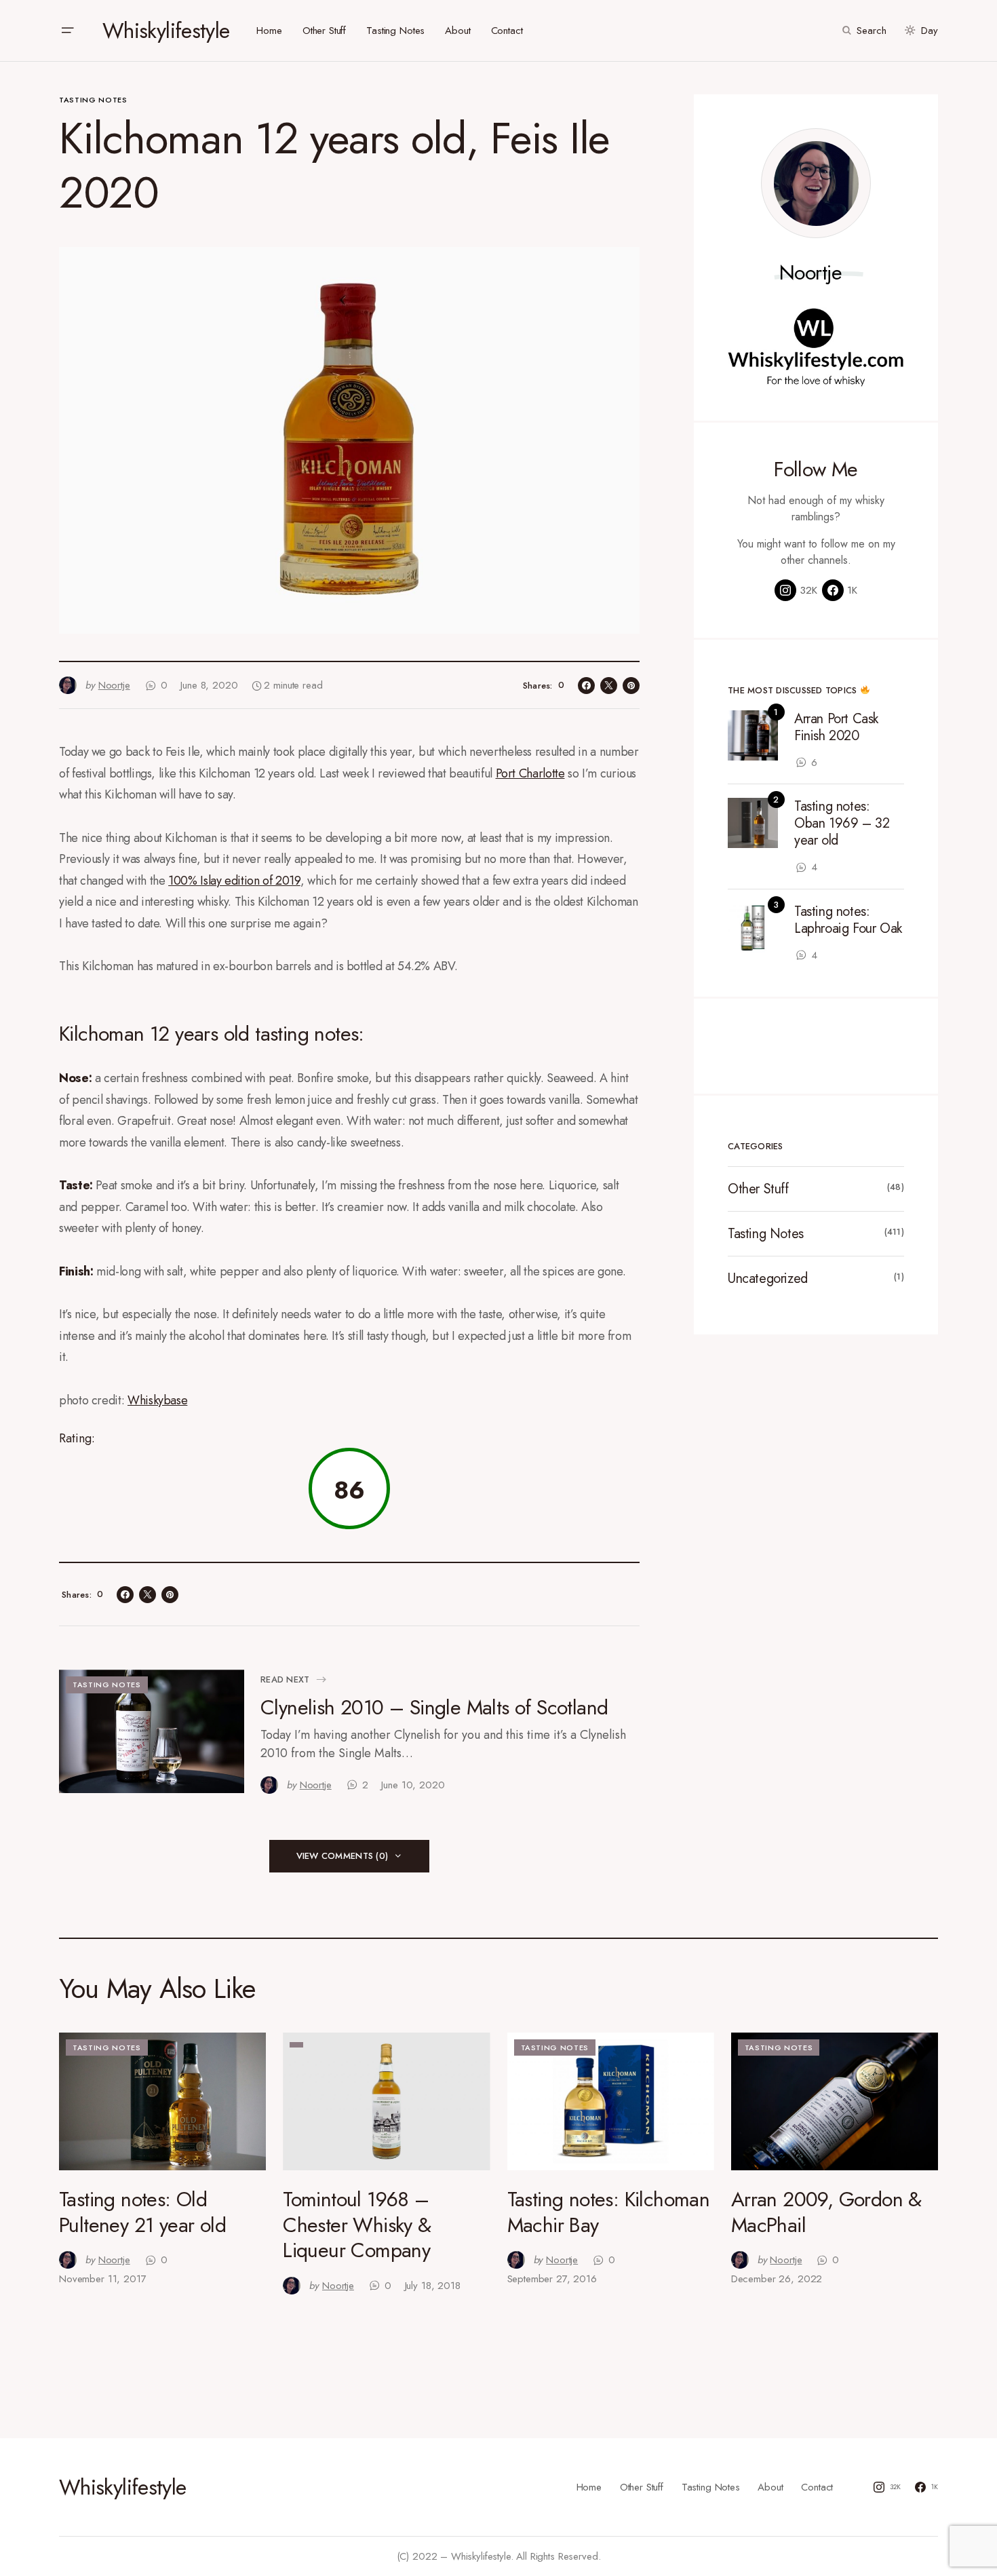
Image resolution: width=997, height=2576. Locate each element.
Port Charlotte (530, 773)
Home (589, 2487)
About (770, 2487)
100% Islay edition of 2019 (234, 881)
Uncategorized (768, 1279)
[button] (67, 31)
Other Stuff (758, 1189)
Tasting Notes (93, 100)
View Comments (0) (342, 1856)
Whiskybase (157, 1400)
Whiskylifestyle (166, 31)
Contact (817, 2487)
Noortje (811, 273)
